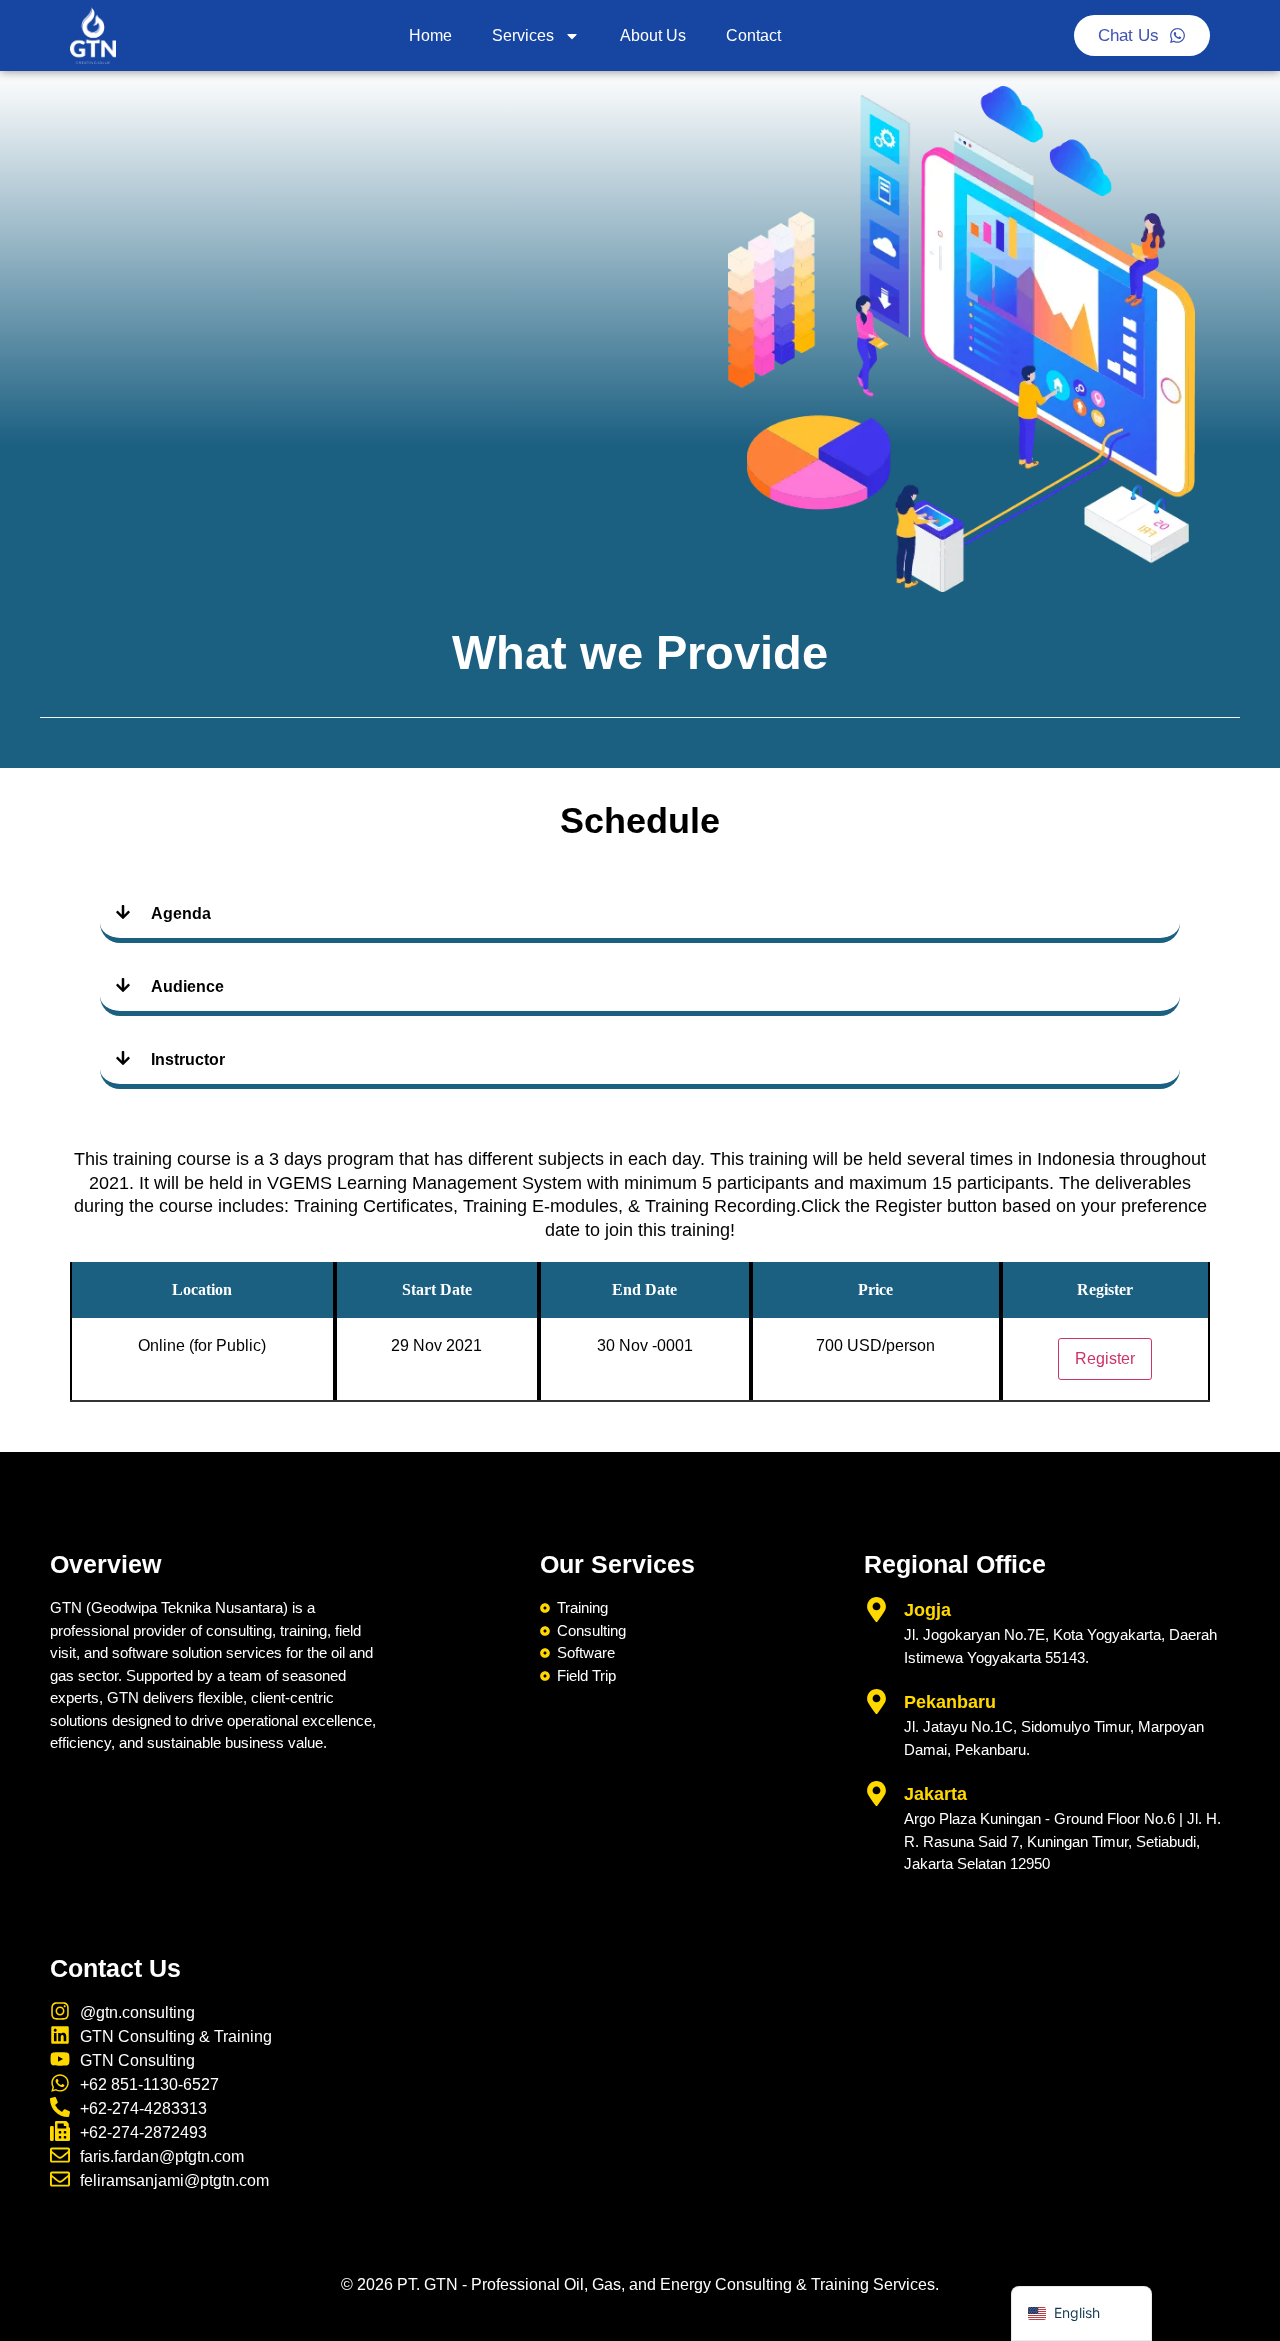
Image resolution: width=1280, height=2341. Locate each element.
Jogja (927, 1610)
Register (1105, 1358)
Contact (753, 35)
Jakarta (935, 1794)
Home (430, 35)
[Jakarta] (876, 1793)
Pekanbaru (950, 1702)
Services (523, 35)
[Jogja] (876, 1609)
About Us (653, 35)
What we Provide (640, 652)
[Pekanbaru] (876, 1701)
